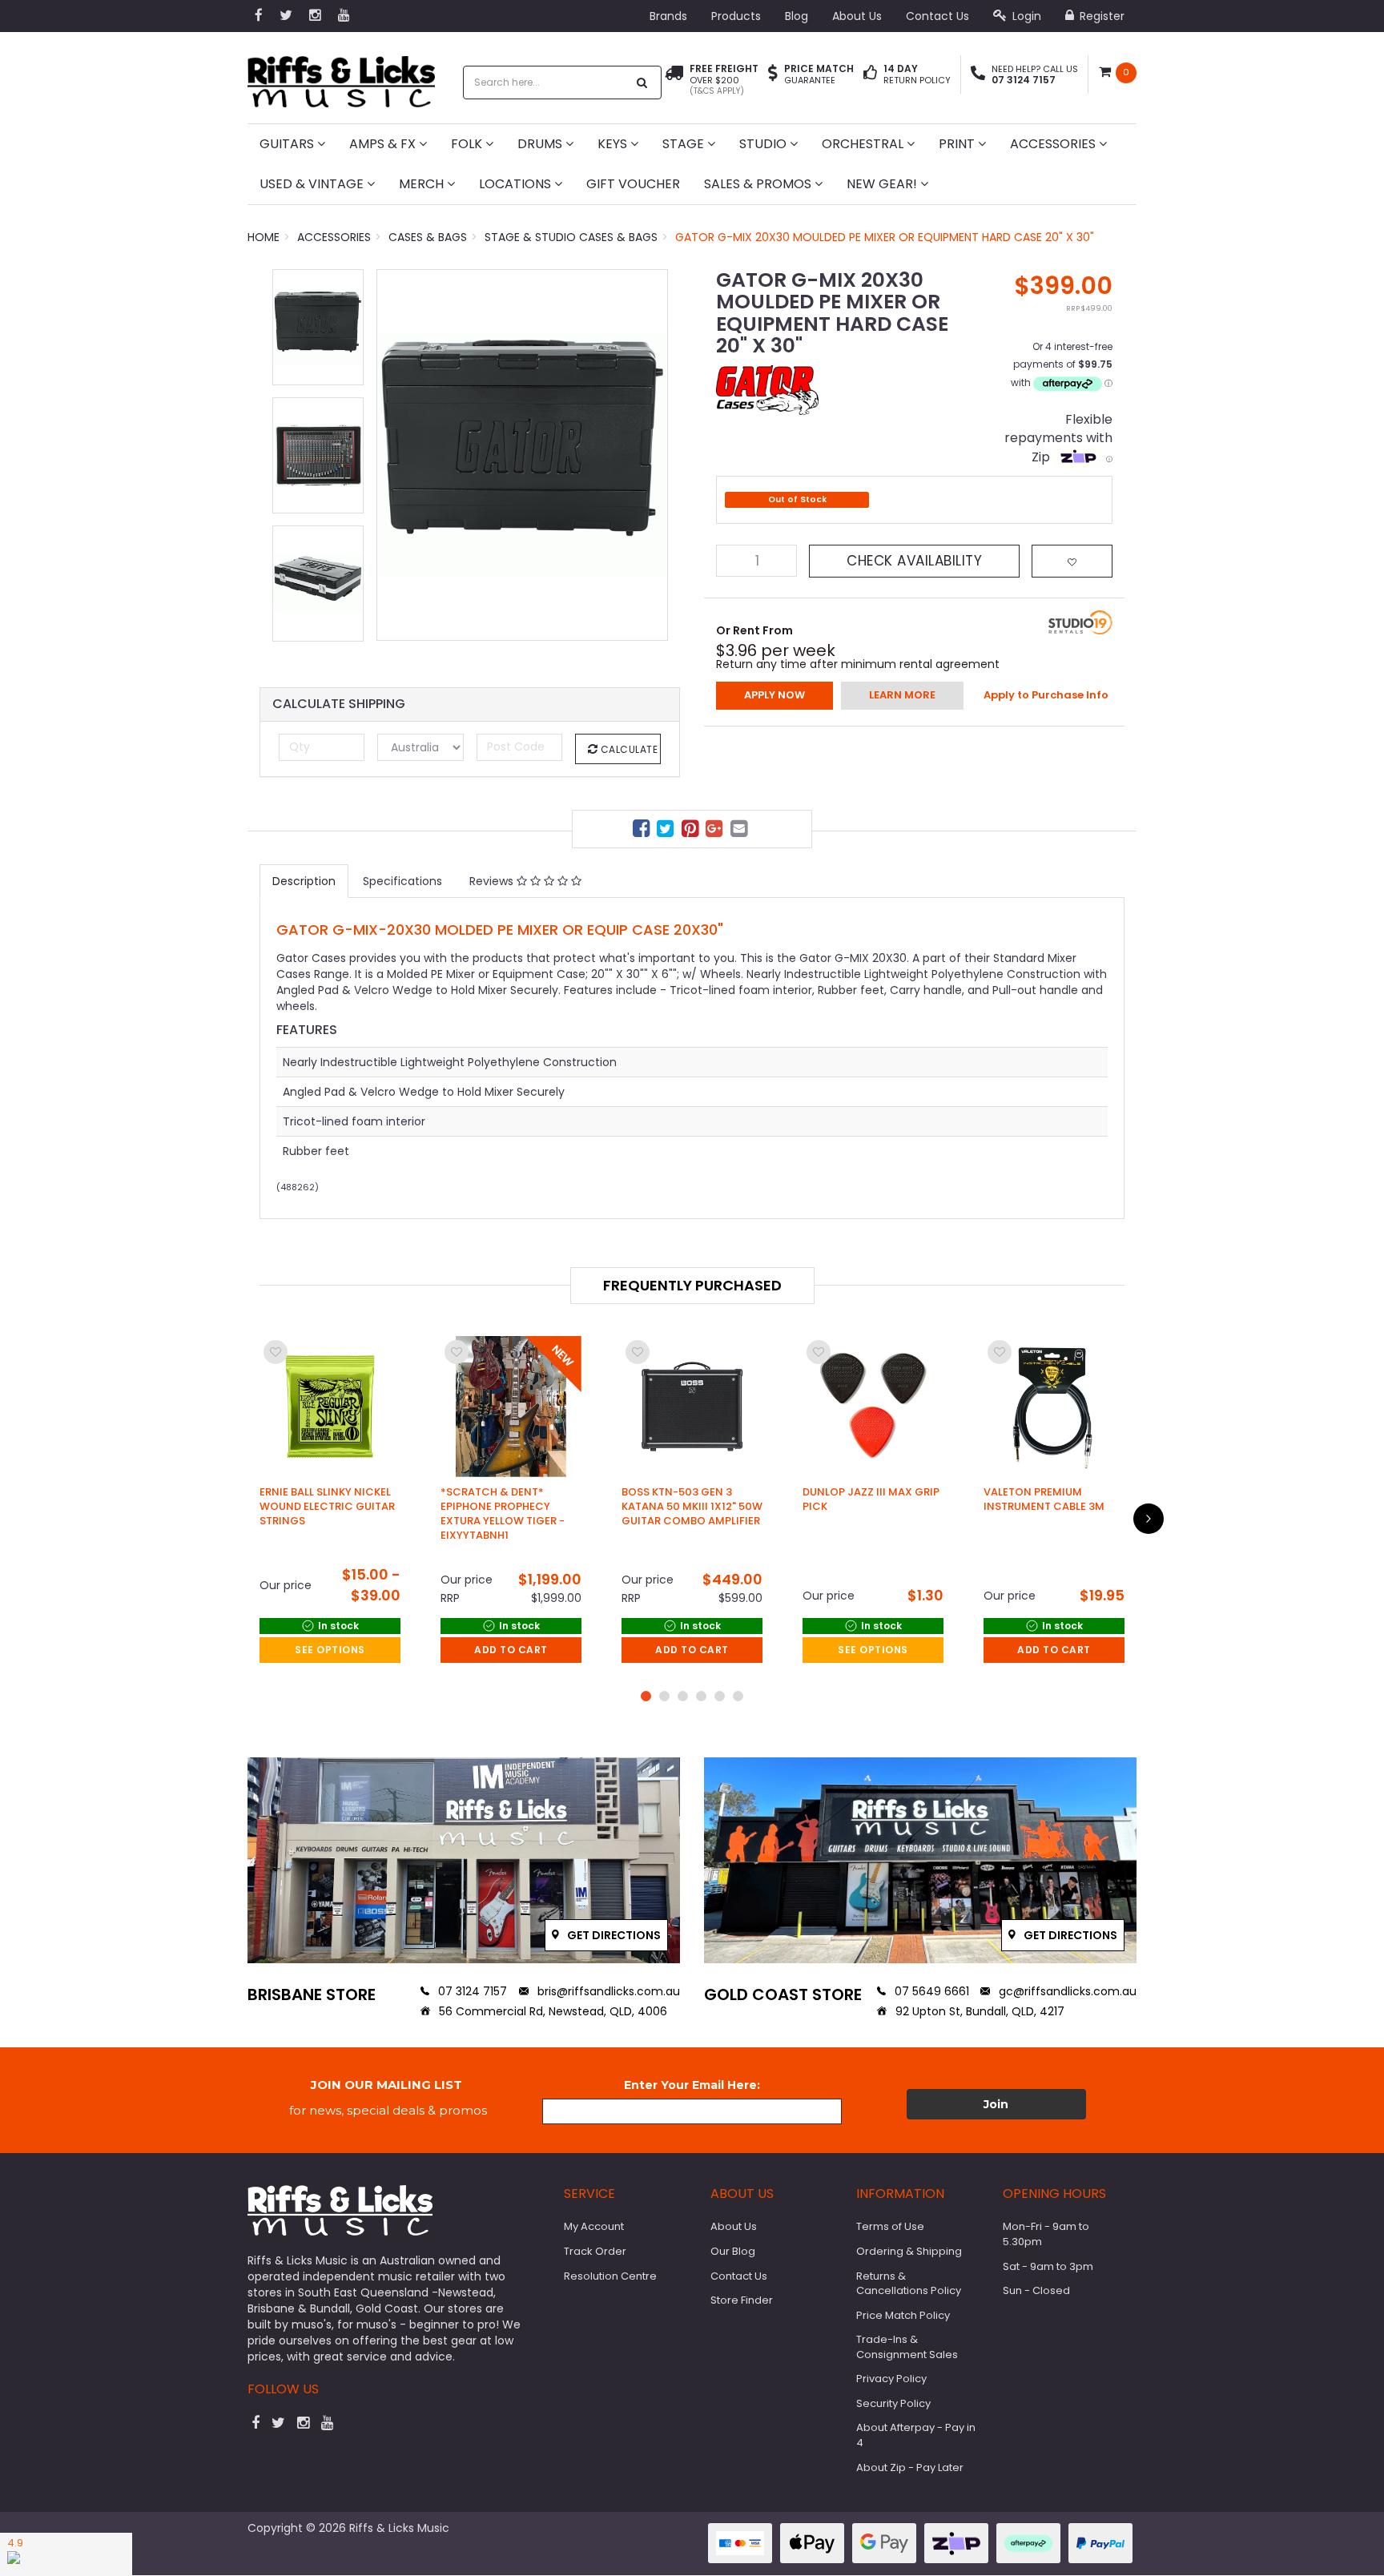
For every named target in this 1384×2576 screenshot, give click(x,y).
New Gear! (883, 184)
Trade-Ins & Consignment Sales (907, 2347)
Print (958, 144)
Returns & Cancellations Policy (909, 2284)
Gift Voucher (633, 184)
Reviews (493, 881)
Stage (685, 144)
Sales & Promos (759, 184)
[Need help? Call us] (978, 74)
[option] (522, 455)
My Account (594, 2226)
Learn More (902, 695)
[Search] (642, 83)
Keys (614, 144)
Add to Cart (511, 1650)
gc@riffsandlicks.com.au (1066, 1991)
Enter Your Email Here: (692, 2085)
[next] (1149, 1519)
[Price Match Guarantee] (773, 74)
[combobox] (545, 83)
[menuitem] (643, 831)
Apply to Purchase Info (1046, 695)
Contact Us (937, 16)
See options (330, 1650)
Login (1025, 16)
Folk (468, 144)
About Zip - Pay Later (910, 2467)
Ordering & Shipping (909, 2251)
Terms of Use (890, 2226)
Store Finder (742, 2300)
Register (1100, 16)
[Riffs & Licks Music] (341, 76)
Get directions (613, 1935)
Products (736, 16)
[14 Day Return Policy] (870, 74)
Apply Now (774, 695)
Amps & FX (384, 144)
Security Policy (893, 2403)
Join (996, 2104)
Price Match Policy (903, 2315)
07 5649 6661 (930, 1991)
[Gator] (767, 389)
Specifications (402, 881)
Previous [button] (396, 470)
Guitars (288, 144)
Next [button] (648, 470)
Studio (764, 144)
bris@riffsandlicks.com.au (607, 1991)
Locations (517, 184)
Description (304, 881)
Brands (668, 16)
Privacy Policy (891, 2379)
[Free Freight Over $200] (674, 80)
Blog (797, 16)
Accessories (1054, 144)
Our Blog (733, 2251)
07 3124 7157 (471, 1991)
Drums (541, 144)
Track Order (595, 2251)
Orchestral (864, 144)
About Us (857, 16)
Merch (423, 184)
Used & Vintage (313, 184)
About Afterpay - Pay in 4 (916, 2435)
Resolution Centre (610, 2276)
